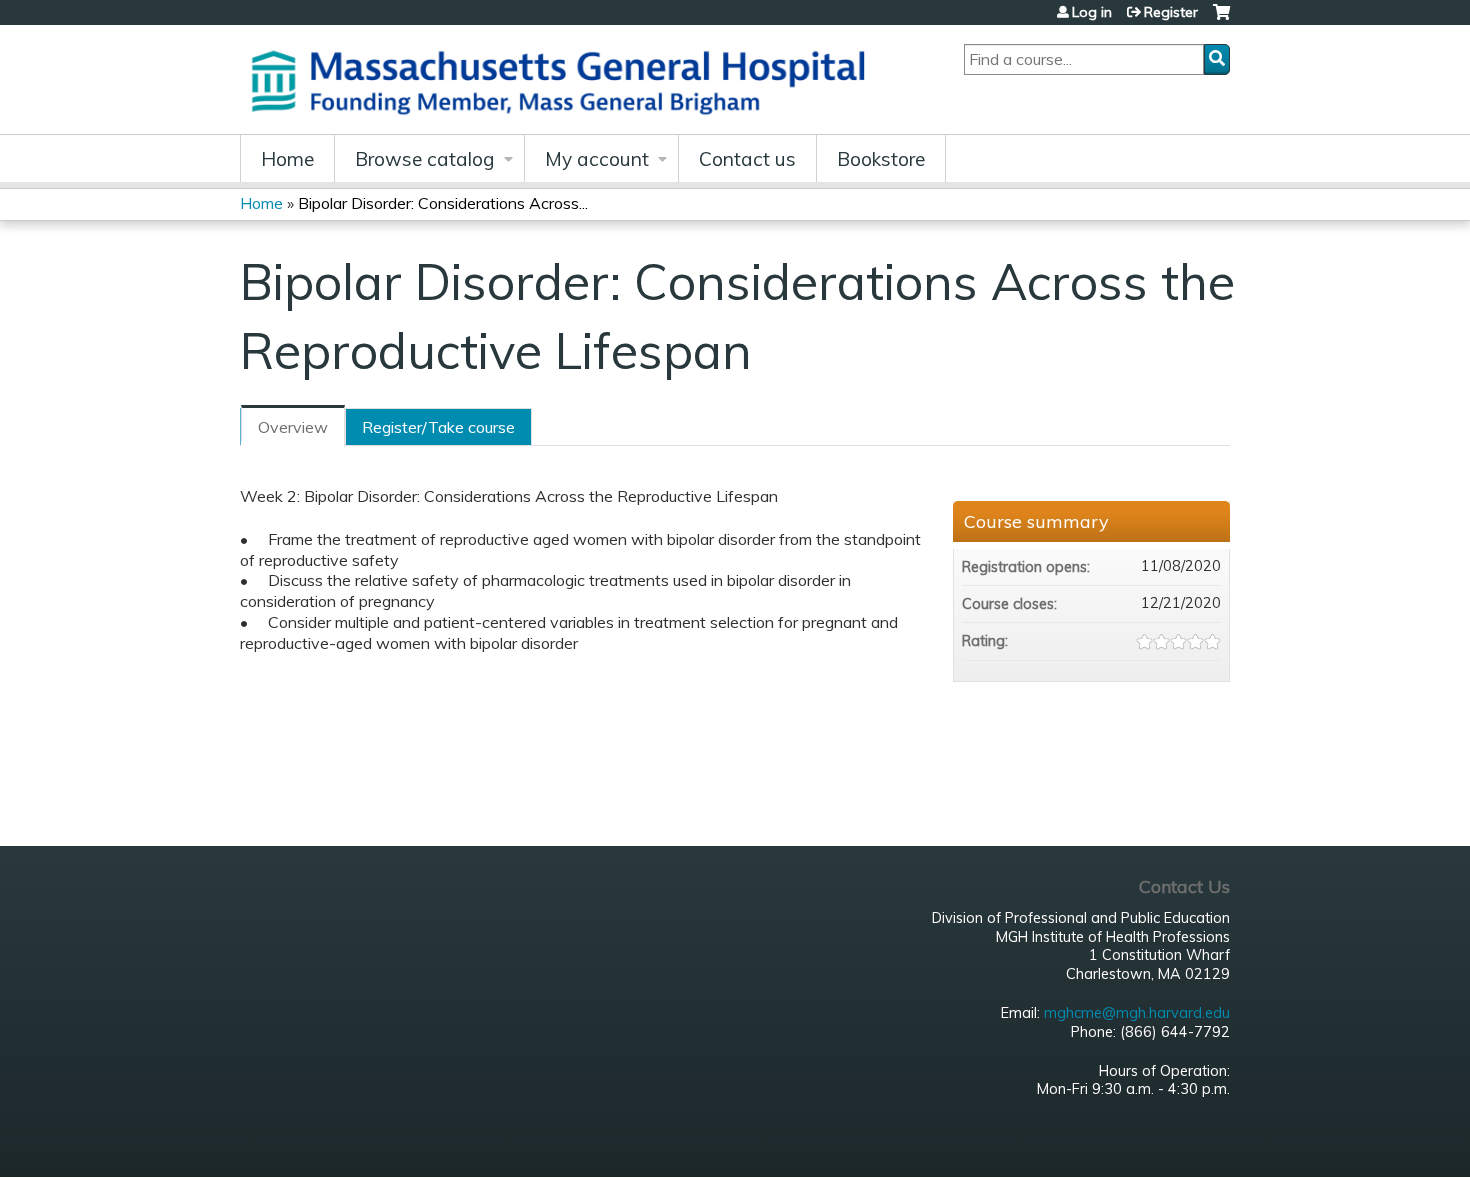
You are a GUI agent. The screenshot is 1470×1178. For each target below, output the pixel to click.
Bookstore (881, 159)
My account (597, 159)
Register (1171, 12)
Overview (293, 427)
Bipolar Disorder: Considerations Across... (443, 203)
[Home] (565, 79)
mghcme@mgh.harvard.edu (1137, 1013)
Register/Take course (438, 427)
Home (287, 159)
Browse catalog (425, 159)
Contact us (747, 159)
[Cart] (1221, 19)
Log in (1092, 12)
